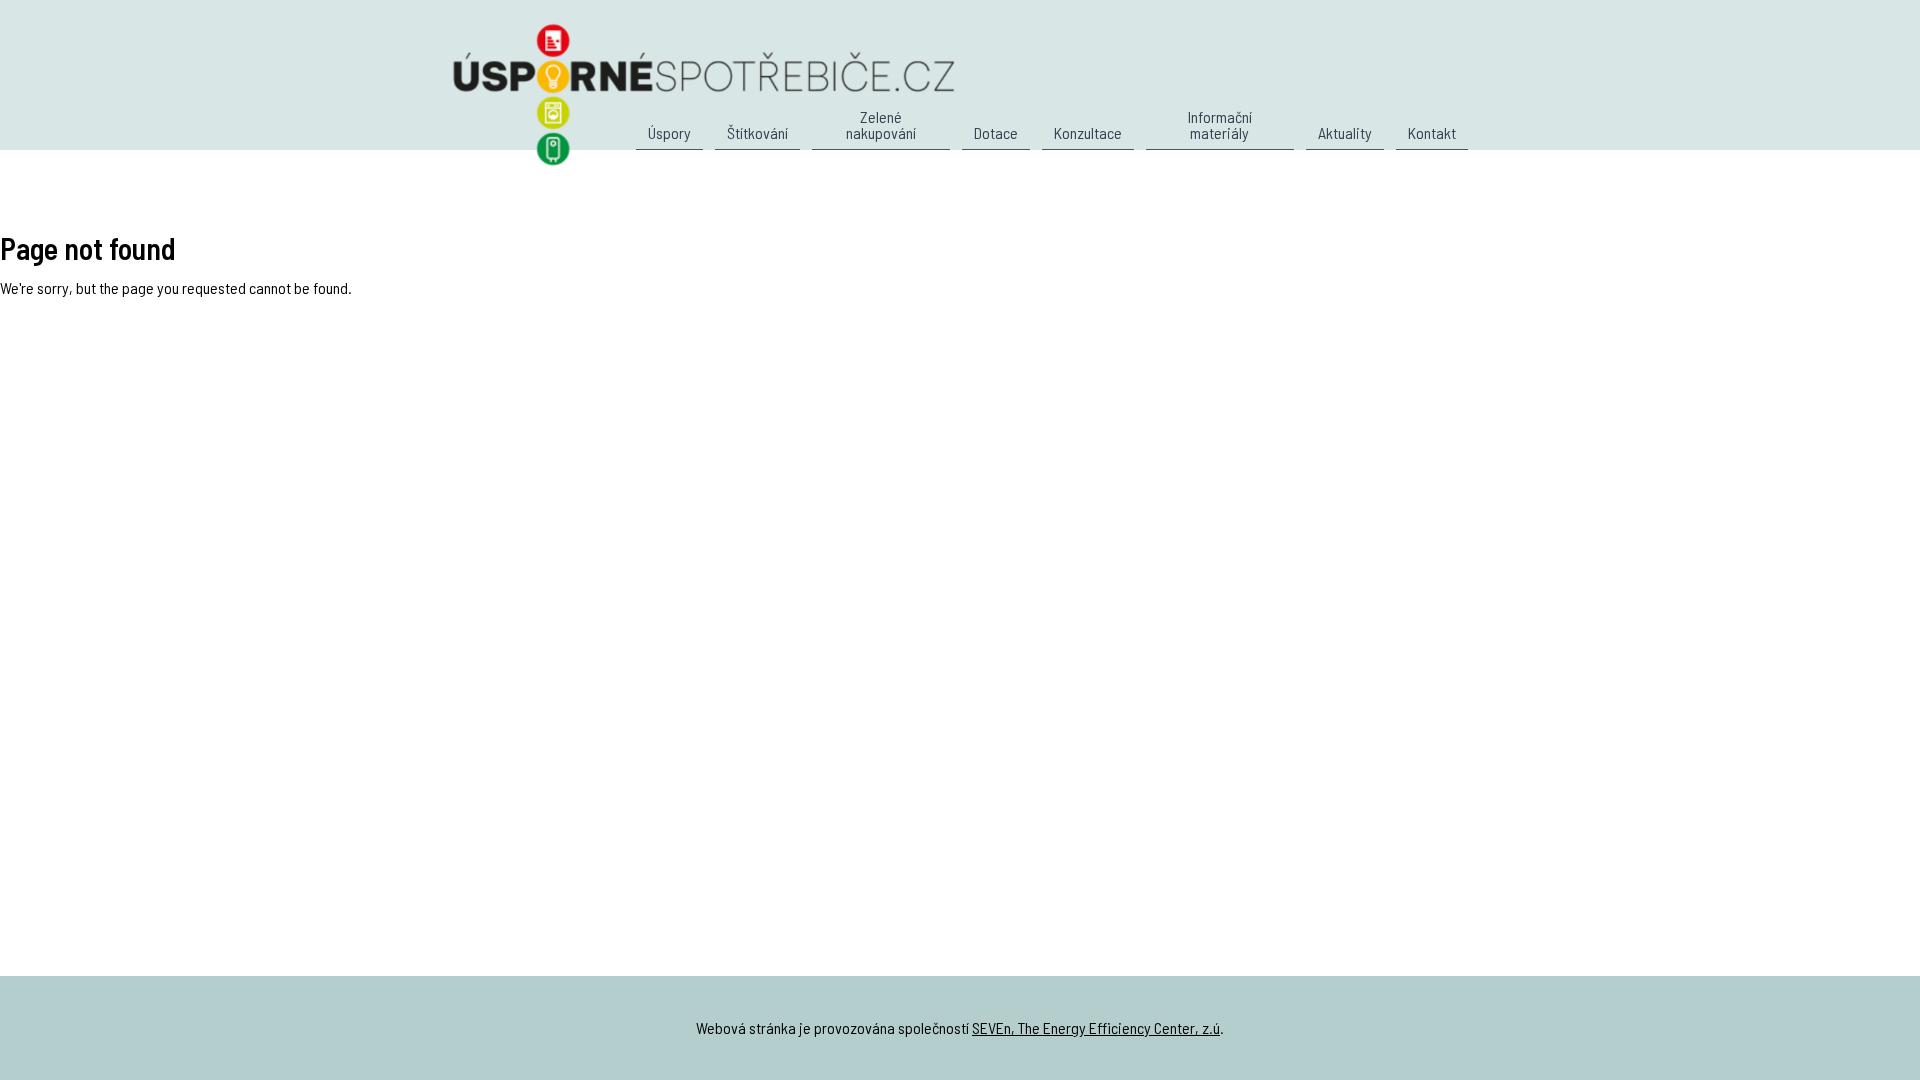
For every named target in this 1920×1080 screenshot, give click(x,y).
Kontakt (1432, 133)
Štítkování (757, 133)
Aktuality (1345, 133)
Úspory (669, 133)
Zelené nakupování (881, 125)
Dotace (996, 133)
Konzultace (1088, 133)
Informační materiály (1220, 125)
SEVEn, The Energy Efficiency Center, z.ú (1096, 1027)
